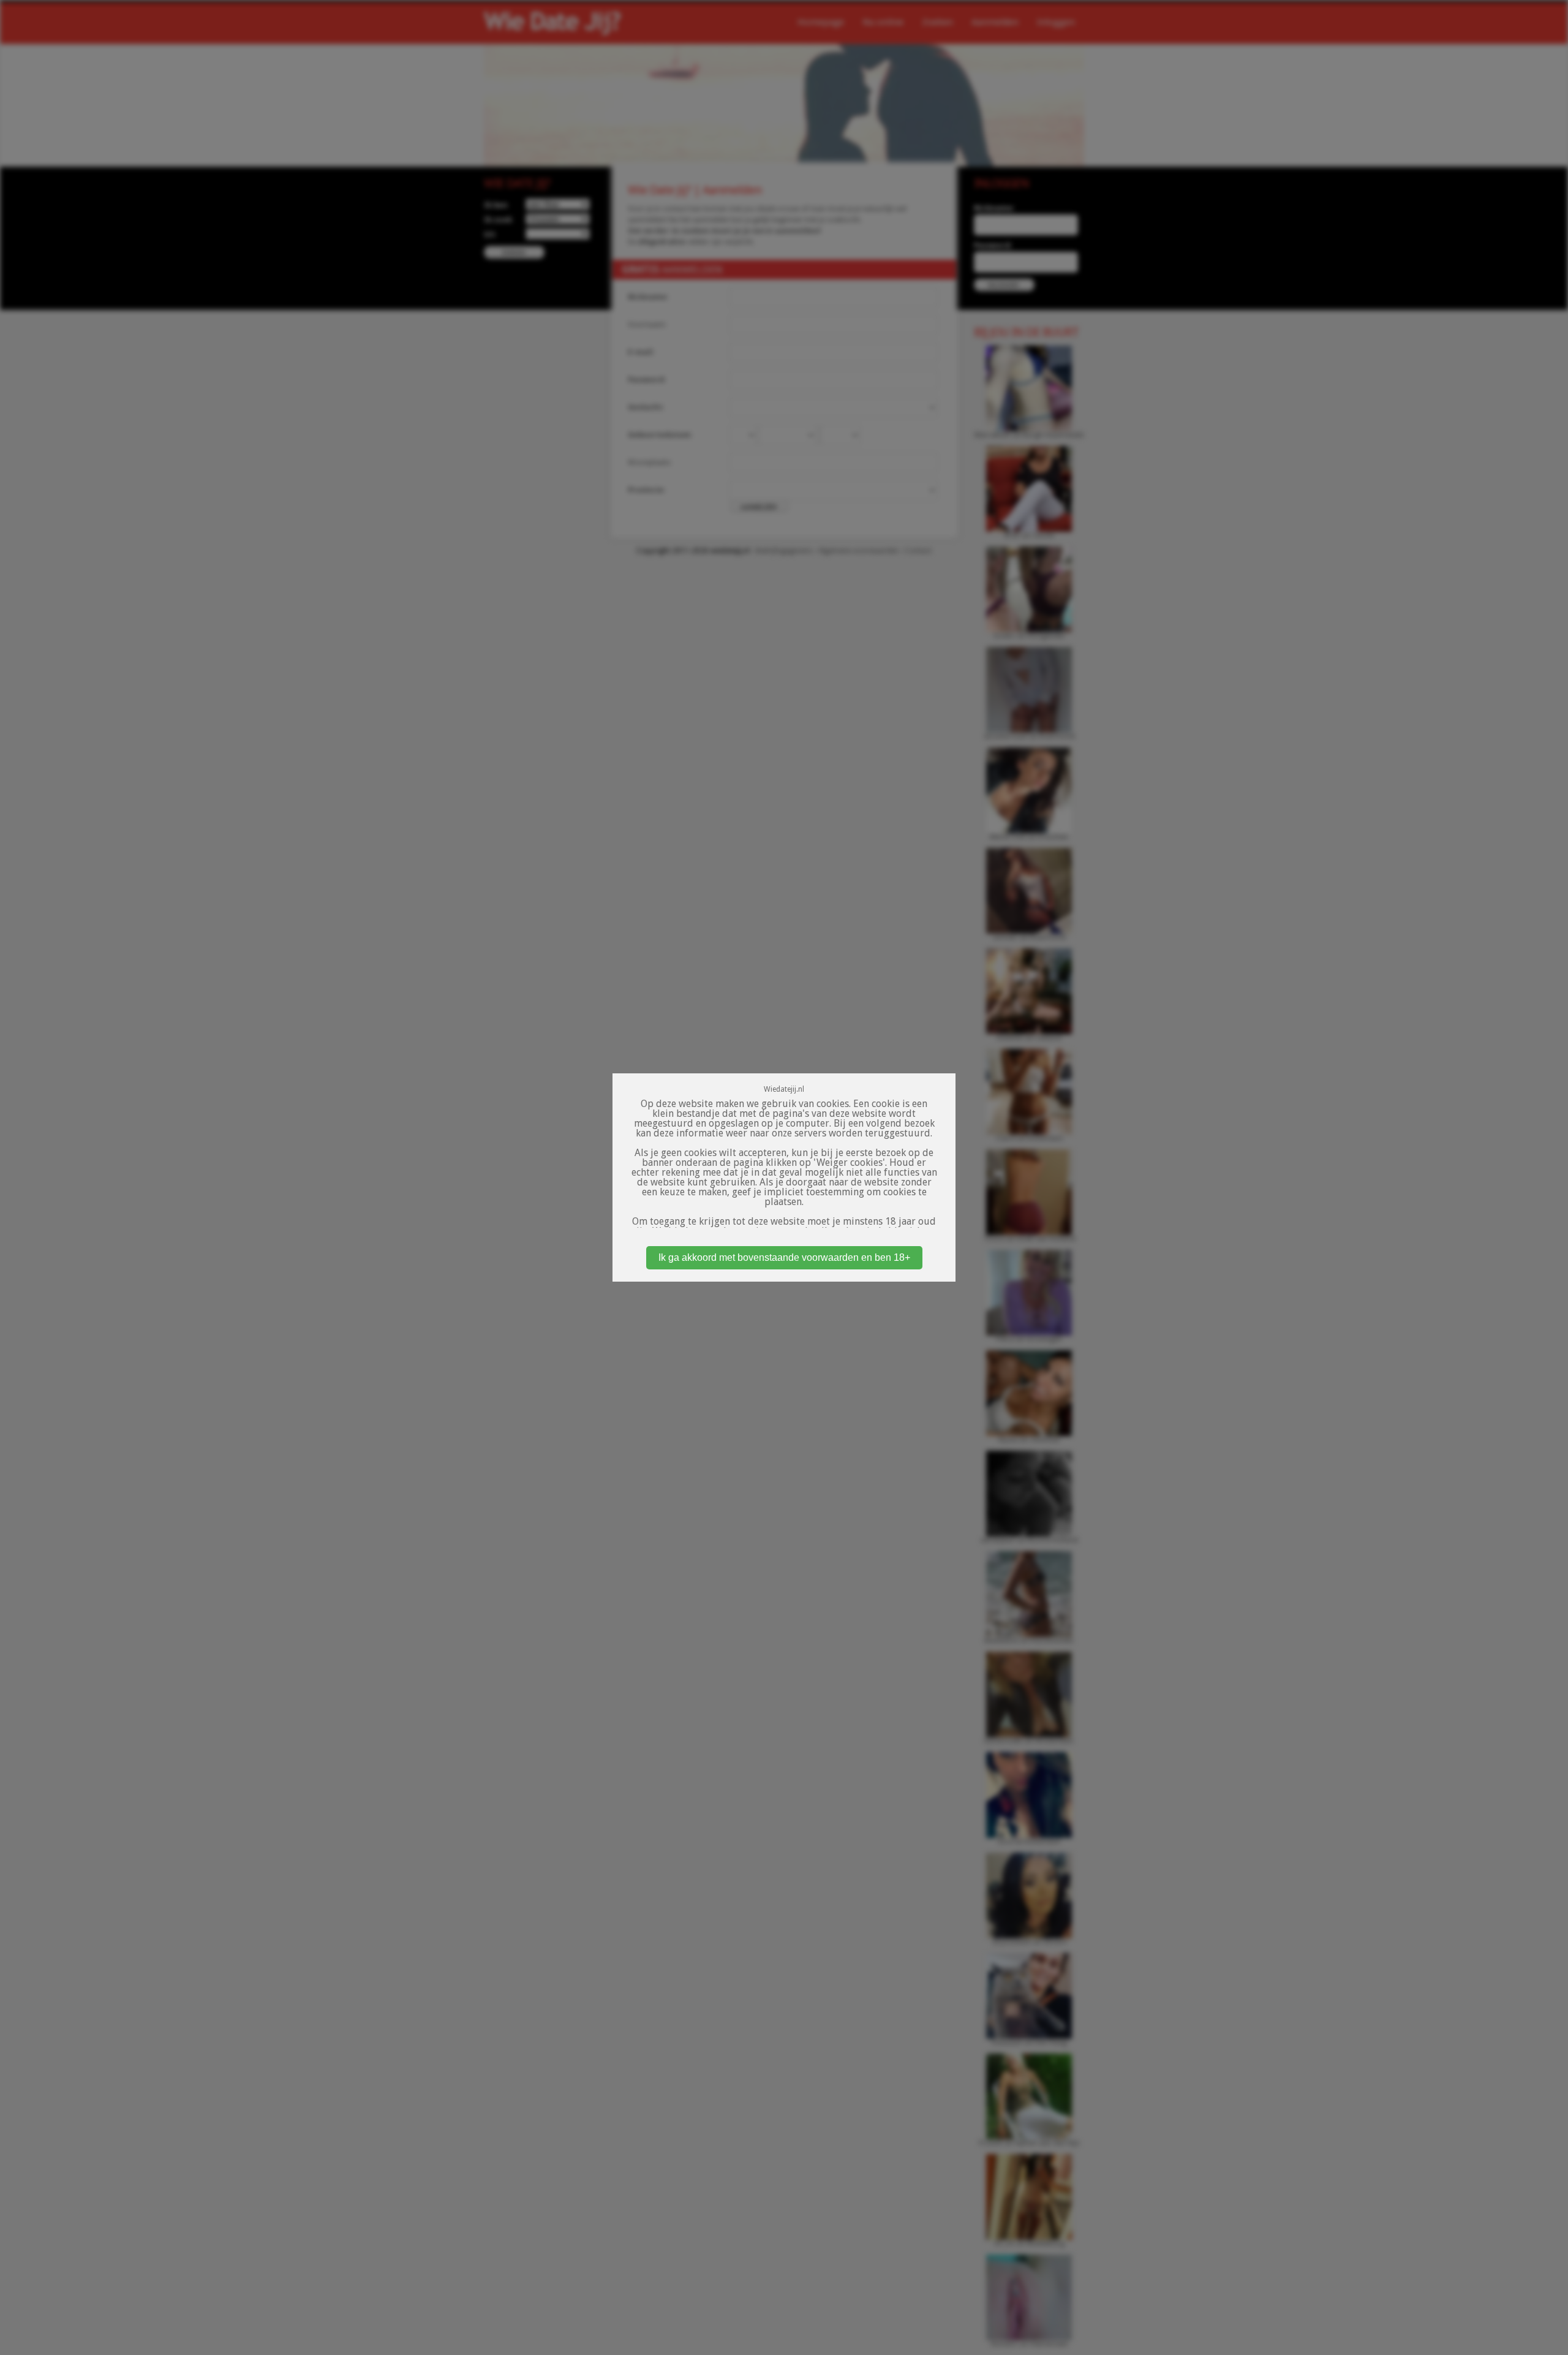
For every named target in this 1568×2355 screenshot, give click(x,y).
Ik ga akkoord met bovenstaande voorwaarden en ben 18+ (784, 1257)
